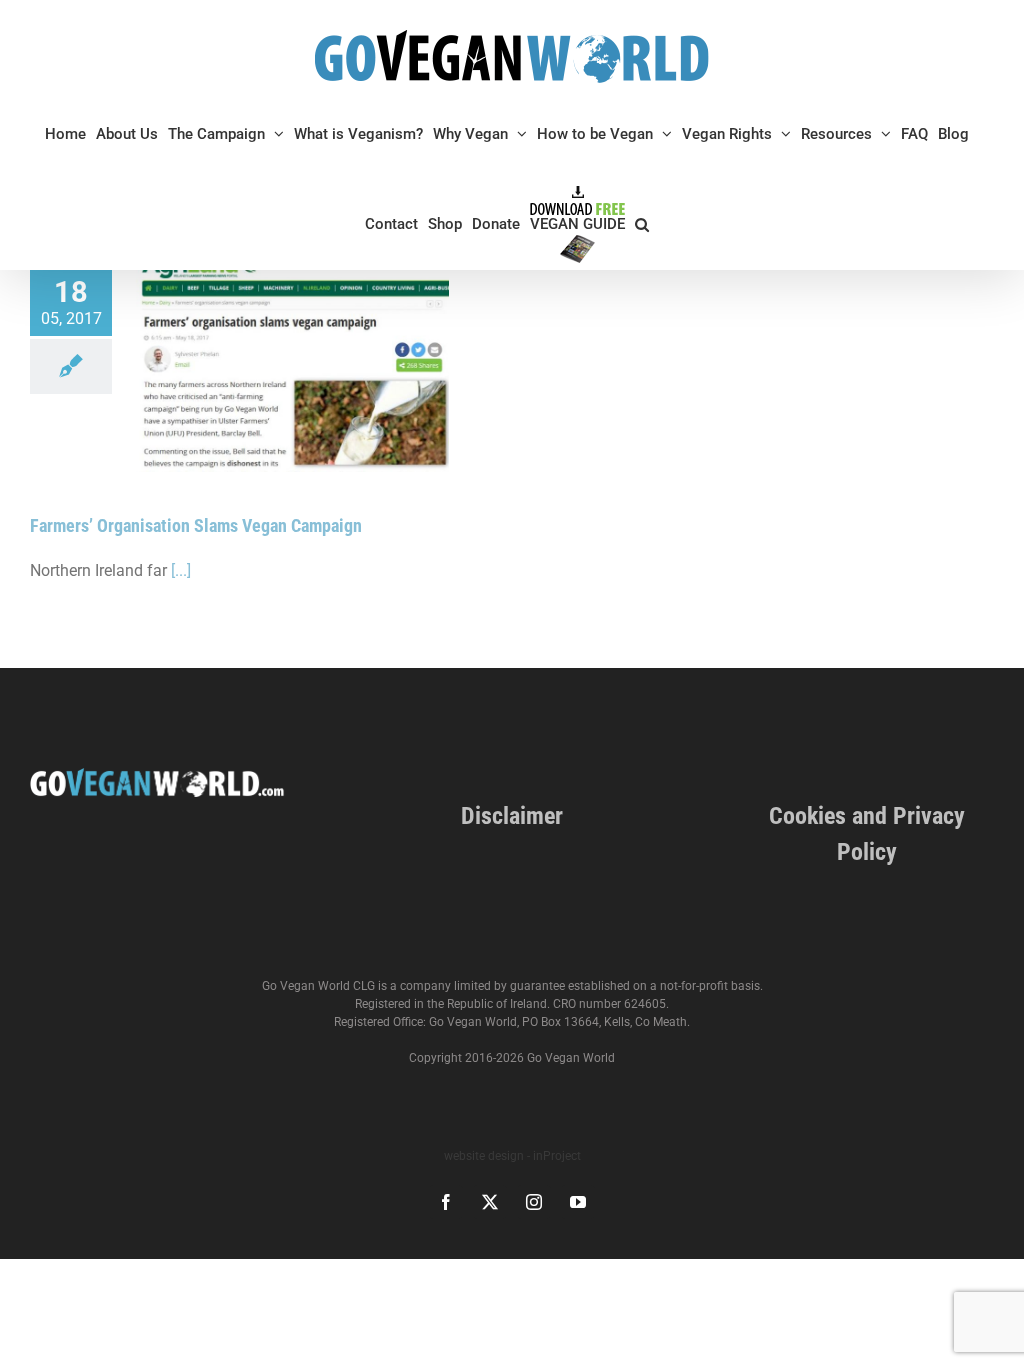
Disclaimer (512, 816)
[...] (181, 570)
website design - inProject (512, 1156)
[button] (642, 224)
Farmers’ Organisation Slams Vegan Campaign (196, 525)
